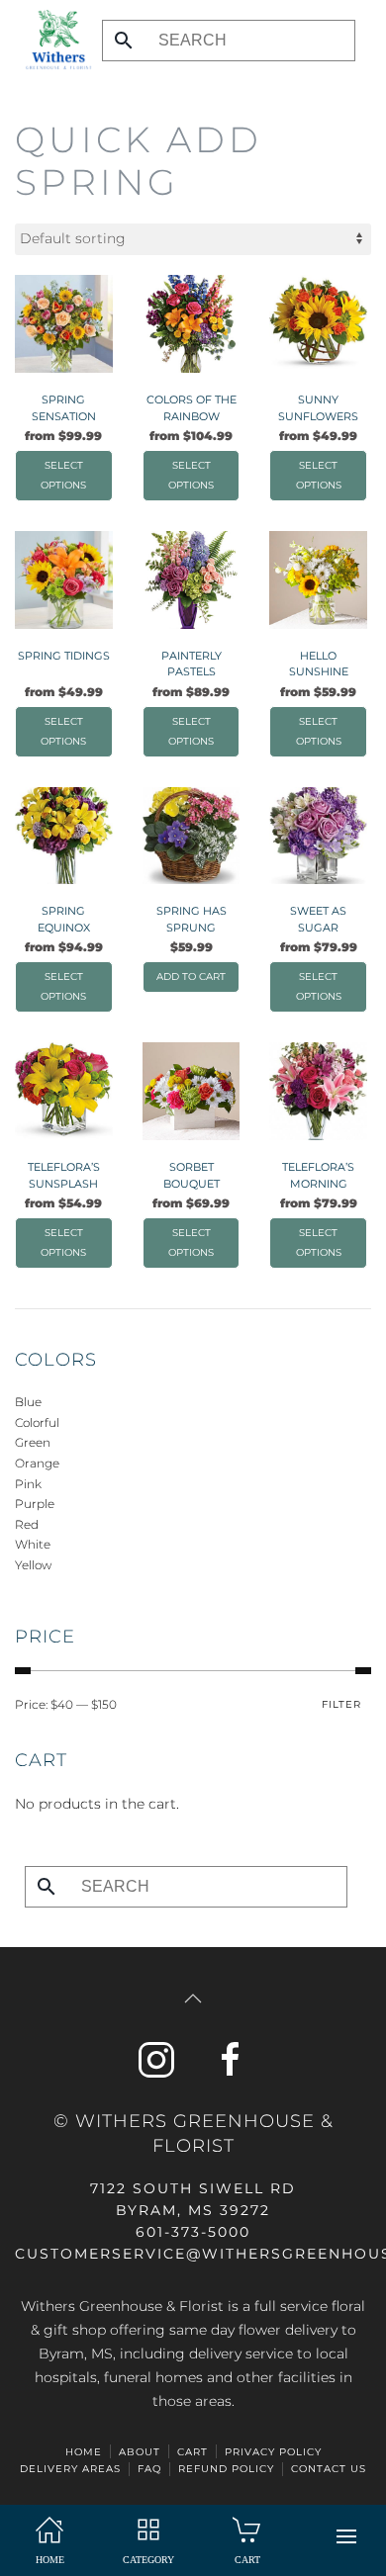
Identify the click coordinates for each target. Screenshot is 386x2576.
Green (33, 1442)
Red (27, 1524)
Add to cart (191, 977)
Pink (28, 1484)
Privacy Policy (273, 2452)
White (33, 1544)
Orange (37, 1463)
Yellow (33, 1565)
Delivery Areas (70, 2469)
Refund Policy (226, 2469)
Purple (35, 1504)
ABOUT (140, 2452)
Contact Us (329, 2469)
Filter (341, 1704)
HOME (84, 2452)
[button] (346, 2536)
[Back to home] (53, 40)
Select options (63, 475)
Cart (193, 2452)
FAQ (149, 2469)
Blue (28, 1402)
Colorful (37, 1422)
